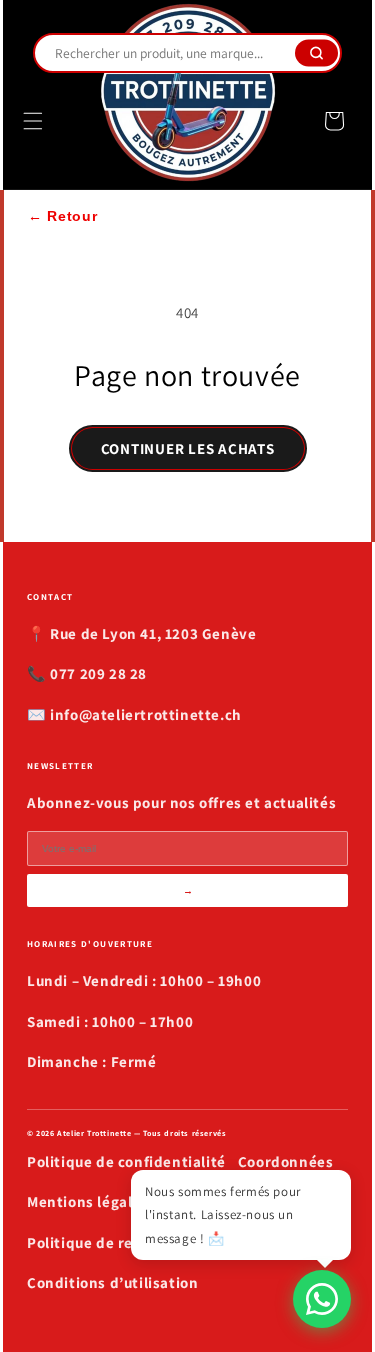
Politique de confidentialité (126, 1161)
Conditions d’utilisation (112, 1282)
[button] (33, 121)
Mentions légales (88, 1201)
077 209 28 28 (98, 673)
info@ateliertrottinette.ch (146, 714)
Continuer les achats (188, 448)
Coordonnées (286, 1161)
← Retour (63, 216)
